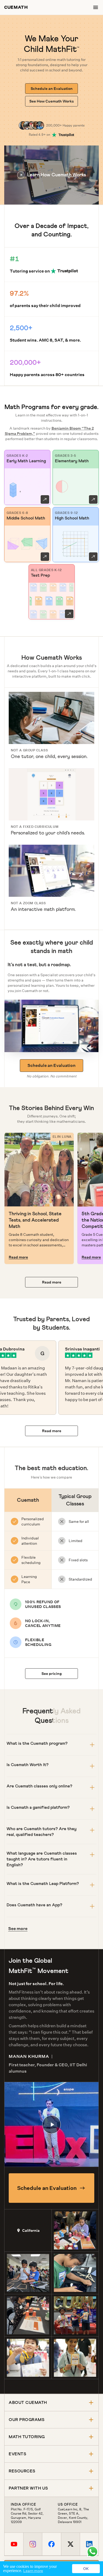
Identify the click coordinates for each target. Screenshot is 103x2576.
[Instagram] (33, 2544)
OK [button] (86, 2569)
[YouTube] (14, 2544)
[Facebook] (51, 2544)
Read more (18, 1257)
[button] (51, 175)
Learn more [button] (33, 2571)
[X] (70, 2544)
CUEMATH (16, 7)
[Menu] (96, 7)
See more (18, 1929)
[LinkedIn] (89, 2544)
